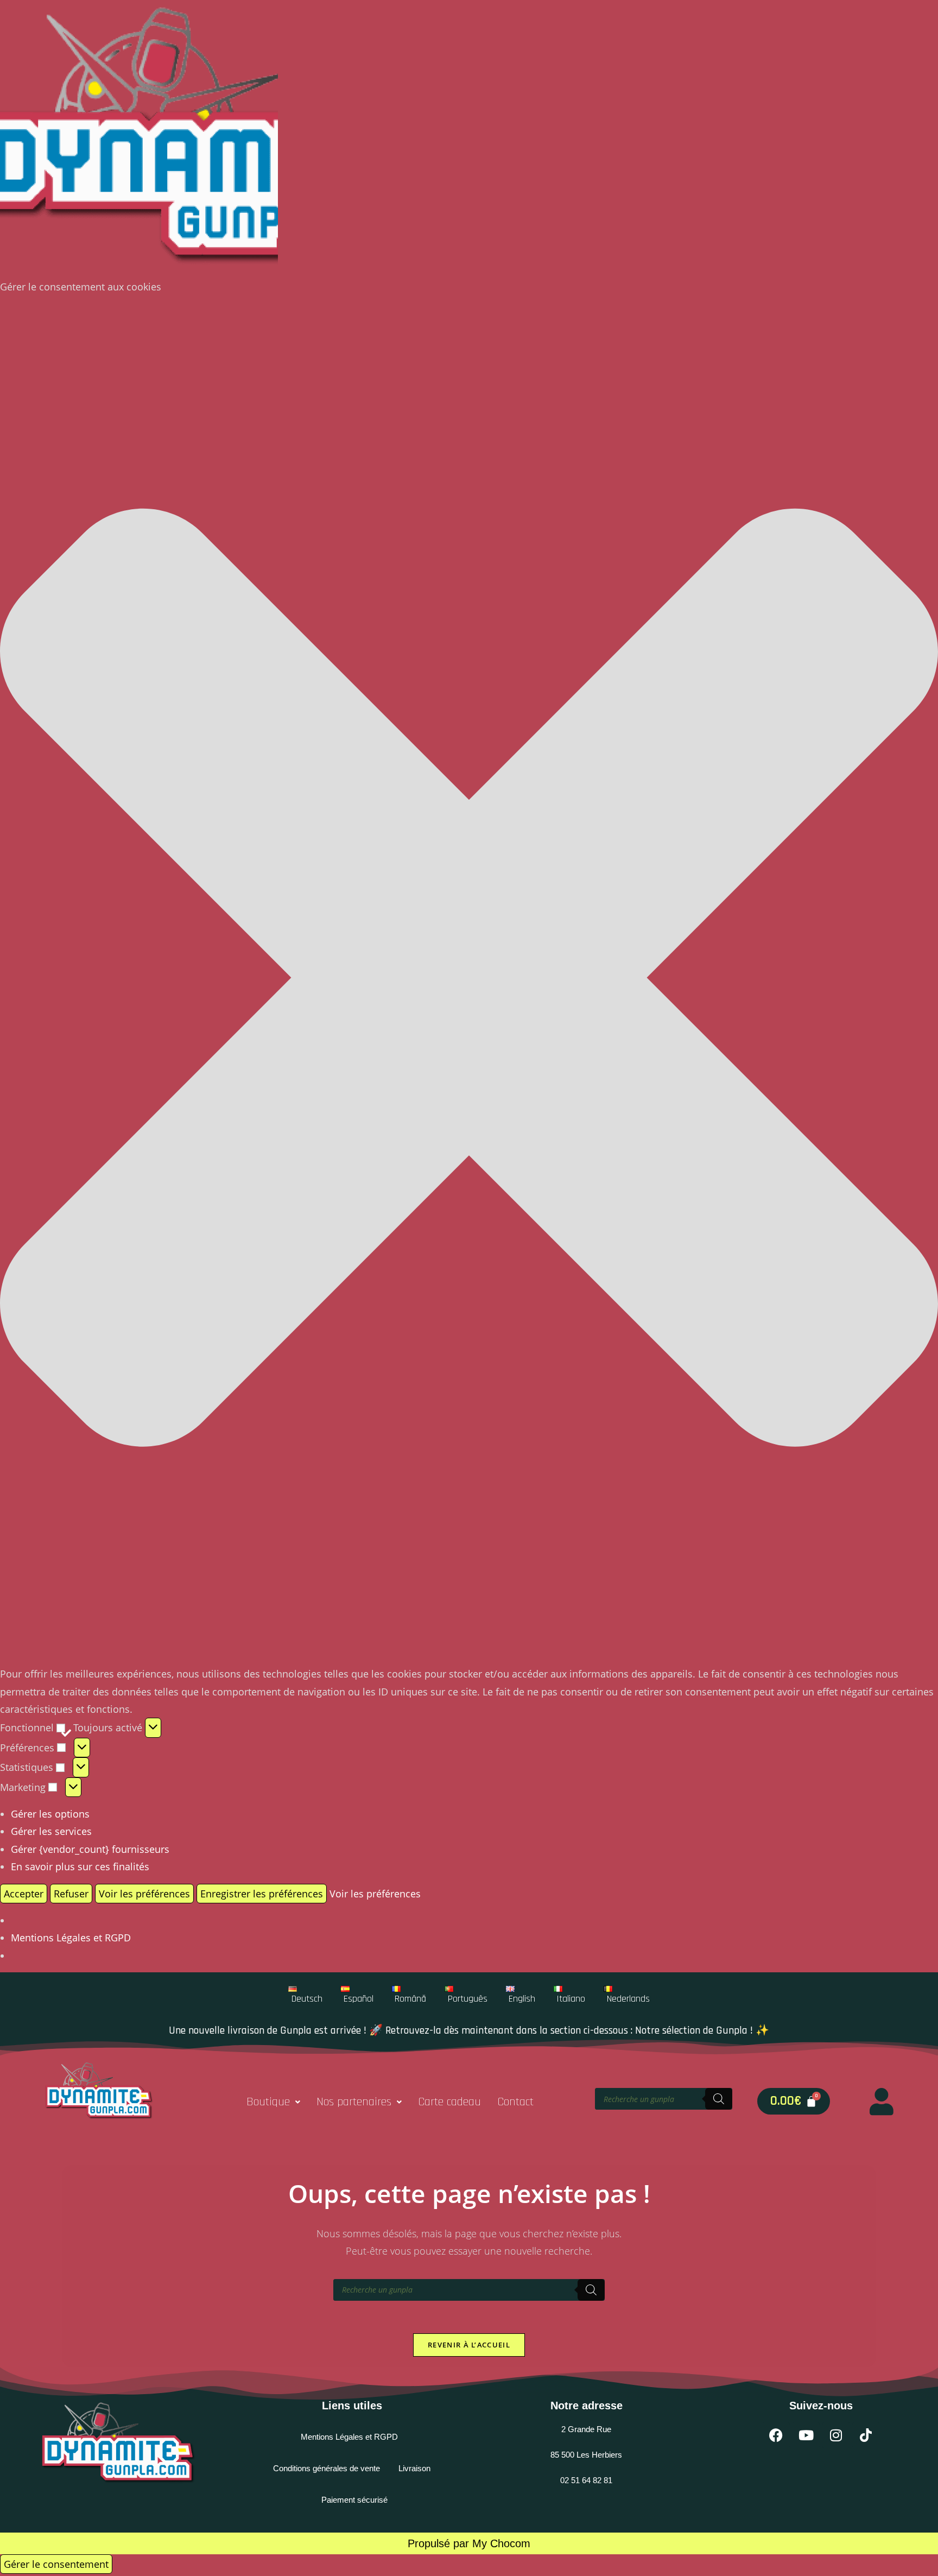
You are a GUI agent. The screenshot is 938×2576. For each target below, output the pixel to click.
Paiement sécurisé (354, 2500)
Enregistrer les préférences (262, 1894)
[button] (469, 980)
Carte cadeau (449, 2102)
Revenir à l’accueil (469, 2345)
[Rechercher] (719, 2099)
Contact (515, 2102)
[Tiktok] (866, 2435)
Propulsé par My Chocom (469, 2543)
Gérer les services (51, 1831)
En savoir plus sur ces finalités (80, 1866)
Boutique (268, 2102)
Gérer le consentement (56, 2564)
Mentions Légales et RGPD (71, 1938)
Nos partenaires (354, 2102)
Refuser (71, 1894)
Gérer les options (50, 1814)
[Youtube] (806, 2435)
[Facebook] (776, 2435)
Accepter (24, 1894)
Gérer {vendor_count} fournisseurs (90, 1849)
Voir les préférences (144, 1894)
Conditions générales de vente (327, 2468)
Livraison (414, 2468)
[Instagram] (836, 2435)
